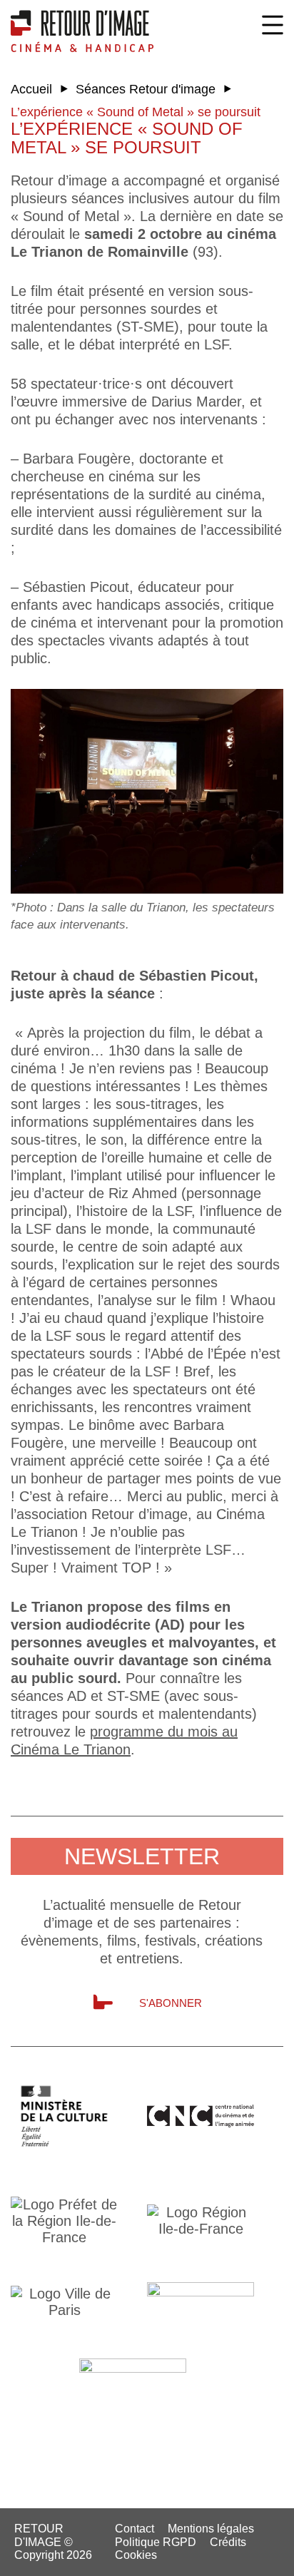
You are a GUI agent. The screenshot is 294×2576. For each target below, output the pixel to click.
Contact (135, 2529)
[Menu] (273, 25)
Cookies (136, 2555)
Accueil (31, 89)
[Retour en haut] (274, 2555)
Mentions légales (211, 2529)
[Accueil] (82, 31)
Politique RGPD (156, 2542)
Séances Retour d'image (146, 89)
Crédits (228, 2542)
